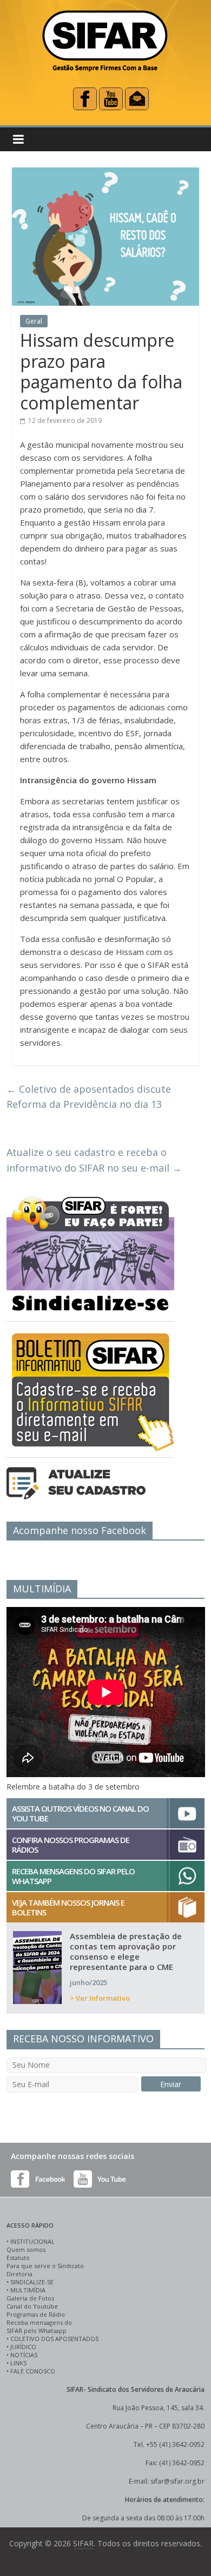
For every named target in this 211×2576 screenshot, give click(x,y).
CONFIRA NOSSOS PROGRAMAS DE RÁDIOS (71, 1845)
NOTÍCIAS (24, 2355)
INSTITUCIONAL (32, 2241)
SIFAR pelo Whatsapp (37, 2330)
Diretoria (19, 2274)
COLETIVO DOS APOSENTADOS (54, 2339)
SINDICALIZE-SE (32, 2282)
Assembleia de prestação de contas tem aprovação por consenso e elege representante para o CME (126, 1951)
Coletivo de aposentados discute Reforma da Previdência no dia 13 (89, 1097)
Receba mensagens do (39, 2322)
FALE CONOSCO (33, 2371)
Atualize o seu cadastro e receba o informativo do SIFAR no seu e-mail (94, 1160)
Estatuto (18, 2258)
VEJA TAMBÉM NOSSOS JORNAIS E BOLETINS (68, 1907)
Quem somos (26, 2249)
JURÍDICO (23, 2347)
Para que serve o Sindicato (45, 2266)
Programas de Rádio (36, 2314)
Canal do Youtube (32, 2306)
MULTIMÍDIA (28, 2290)
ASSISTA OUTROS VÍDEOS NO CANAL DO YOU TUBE (80, 1813)
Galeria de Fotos (30, 2298)
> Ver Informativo (100, 1998)
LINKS (18, 2363)
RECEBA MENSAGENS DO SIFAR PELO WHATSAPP (73, 1876)
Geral (34, 321)
